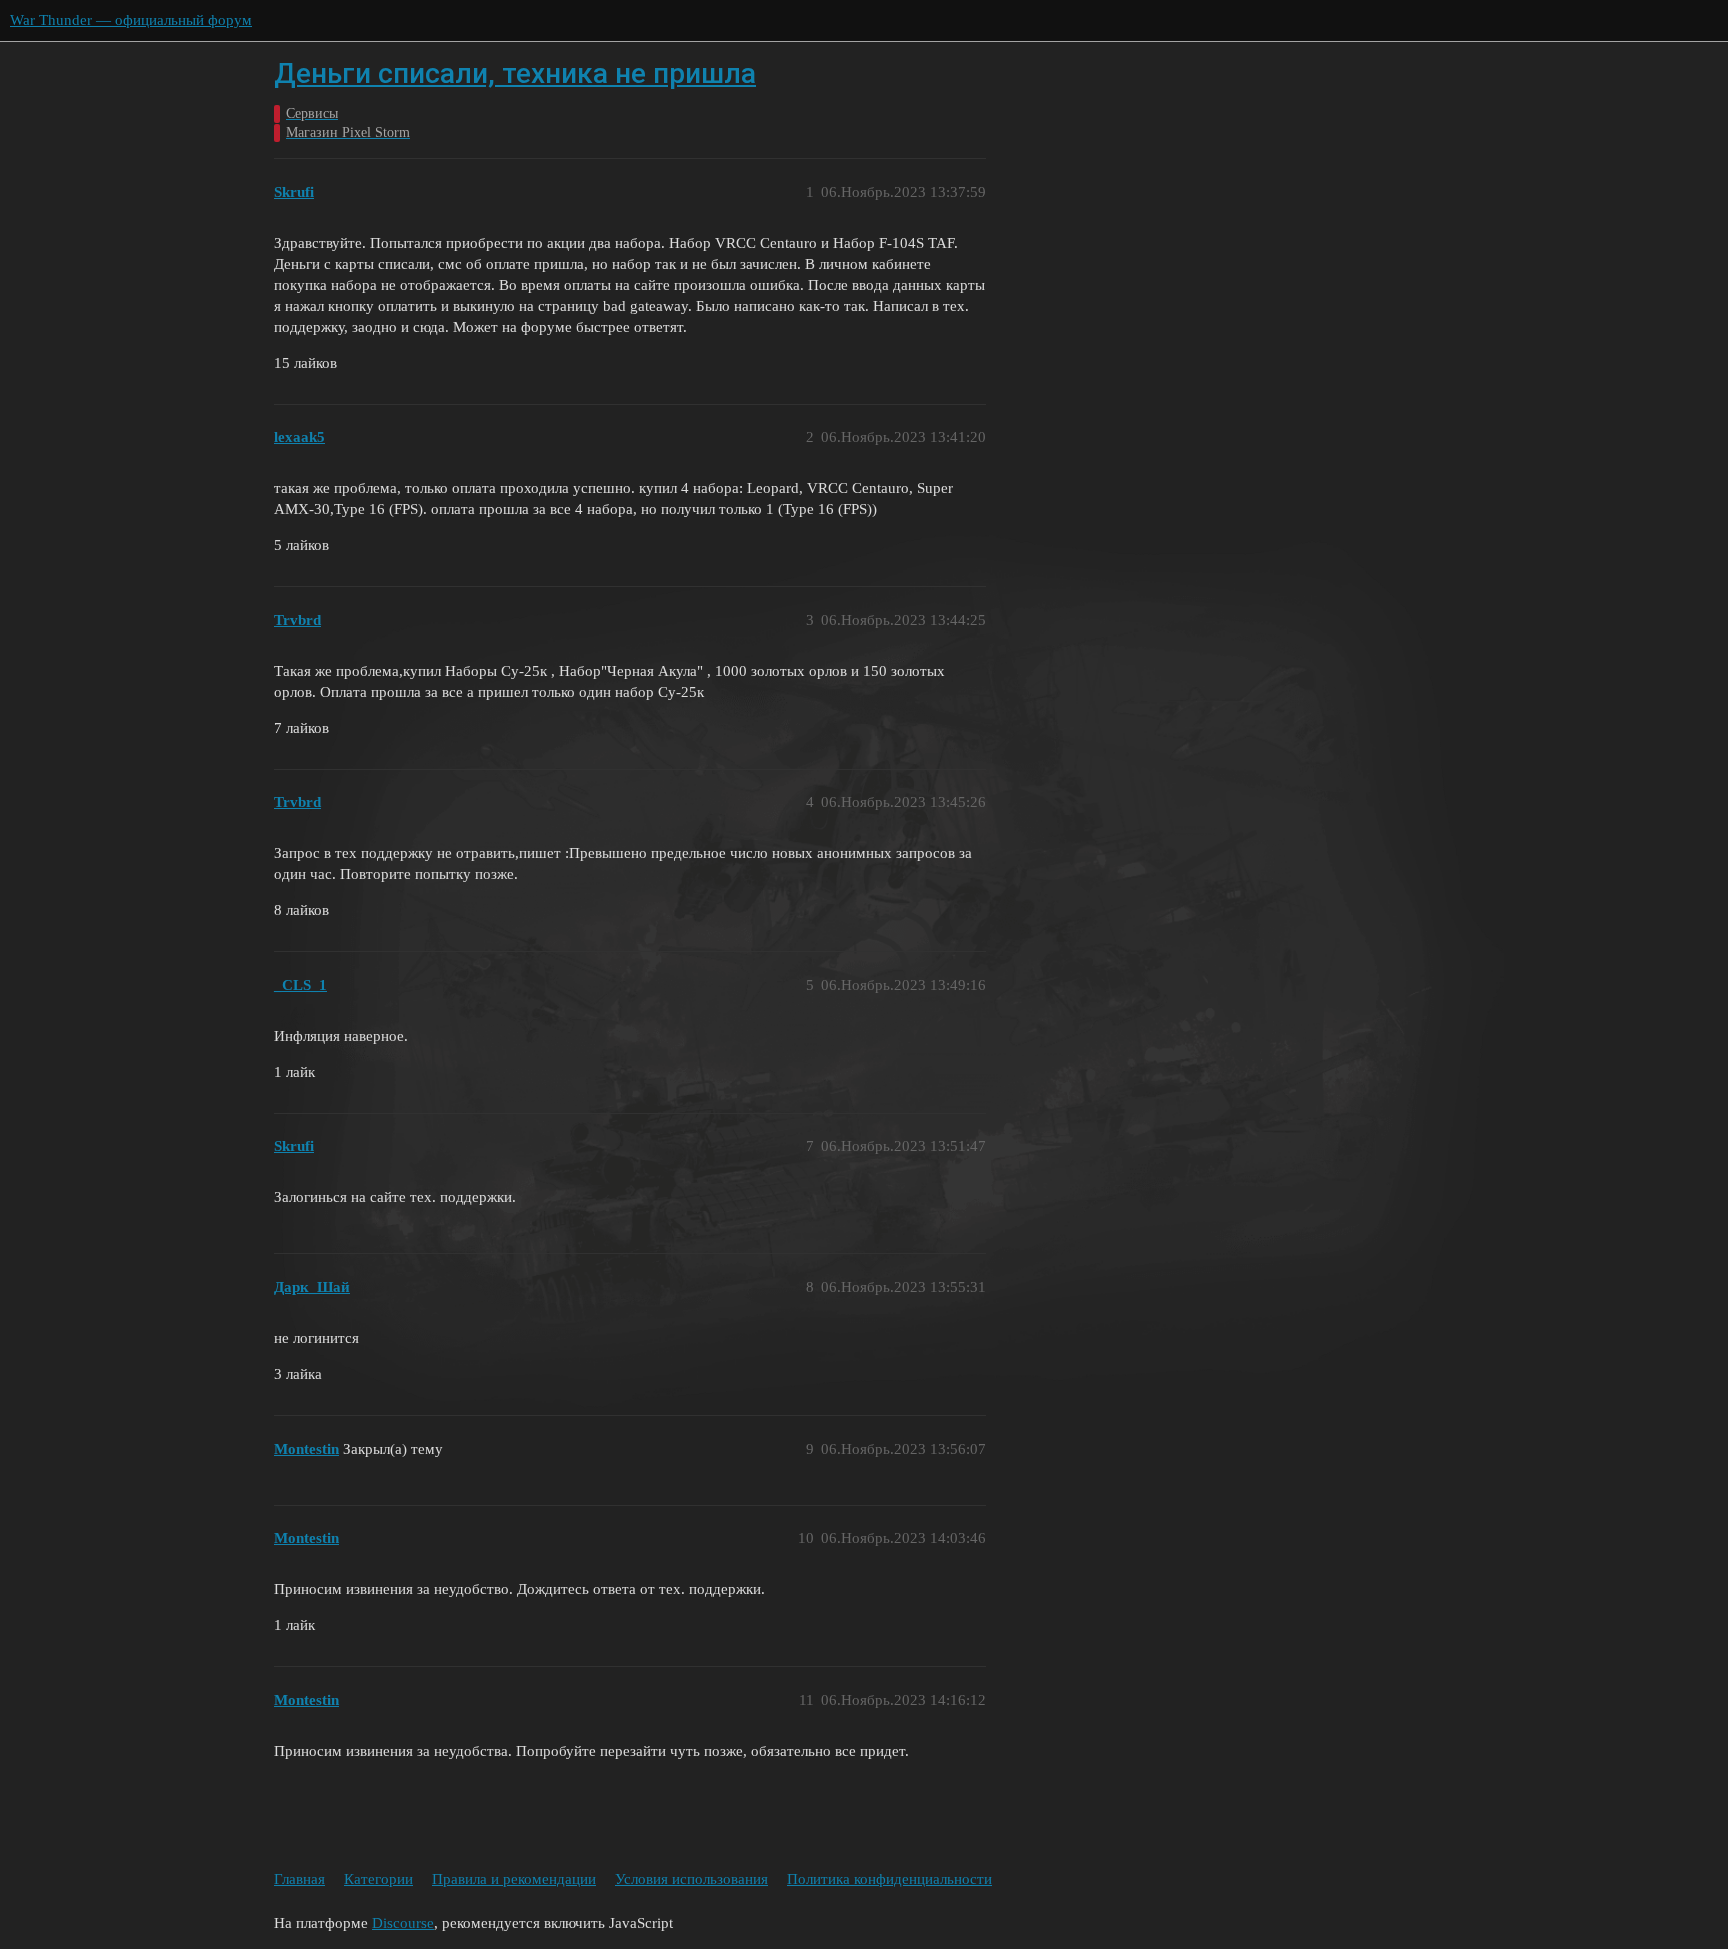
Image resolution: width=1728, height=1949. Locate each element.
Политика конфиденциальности (889, 1879)
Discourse (403, 1923)
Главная (299, 1879)
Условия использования (691, 1879)
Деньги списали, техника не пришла (515, 73)
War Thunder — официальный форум (131, 20)
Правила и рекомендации (514, 1879)
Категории (378, 1879)
